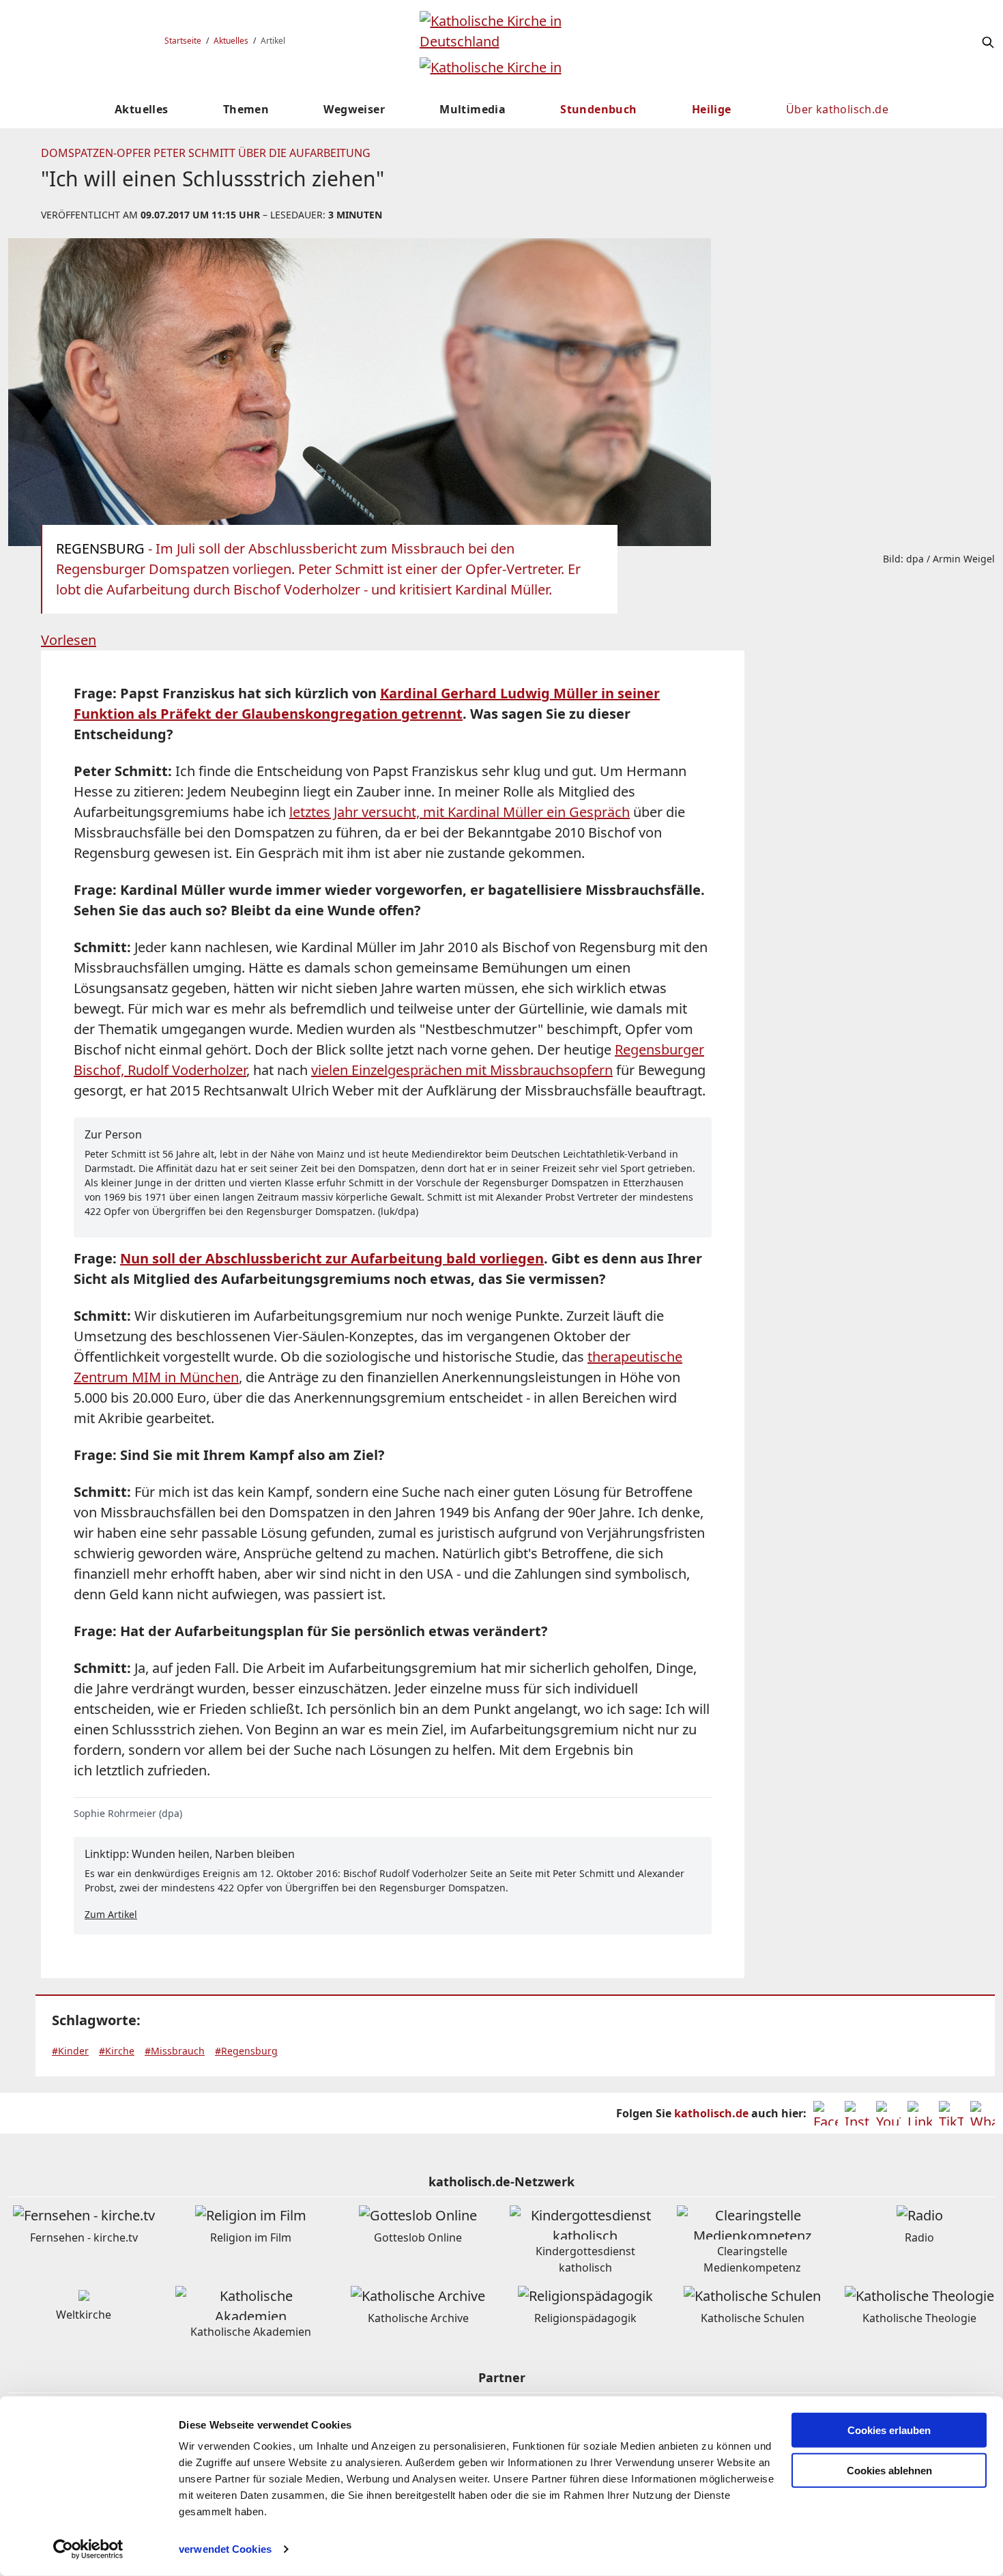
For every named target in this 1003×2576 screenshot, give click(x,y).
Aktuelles (231, 41)
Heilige (712, 109)
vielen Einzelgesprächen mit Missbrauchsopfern (462, 1070)
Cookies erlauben (889, 2430)
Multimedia (473, 109)
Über (837, 109)
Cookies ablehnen (889, 2471)
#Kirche (117, 2051)
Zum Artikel (111, 1914)
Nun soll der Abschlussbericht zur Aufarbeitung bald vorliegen (332, 1258)
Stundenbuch (598, 109)
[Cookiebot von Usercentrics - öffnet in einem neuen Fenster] (88, 2549)
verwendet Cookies (225, 2549)
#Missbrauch (175, 2051)
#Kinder (70, 2051)
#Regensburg (246, 2051)
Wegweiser (354, 109)
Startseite (183, 41)
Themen (246, 109)
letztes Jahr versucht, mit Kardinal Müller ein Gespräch (460, 812)
